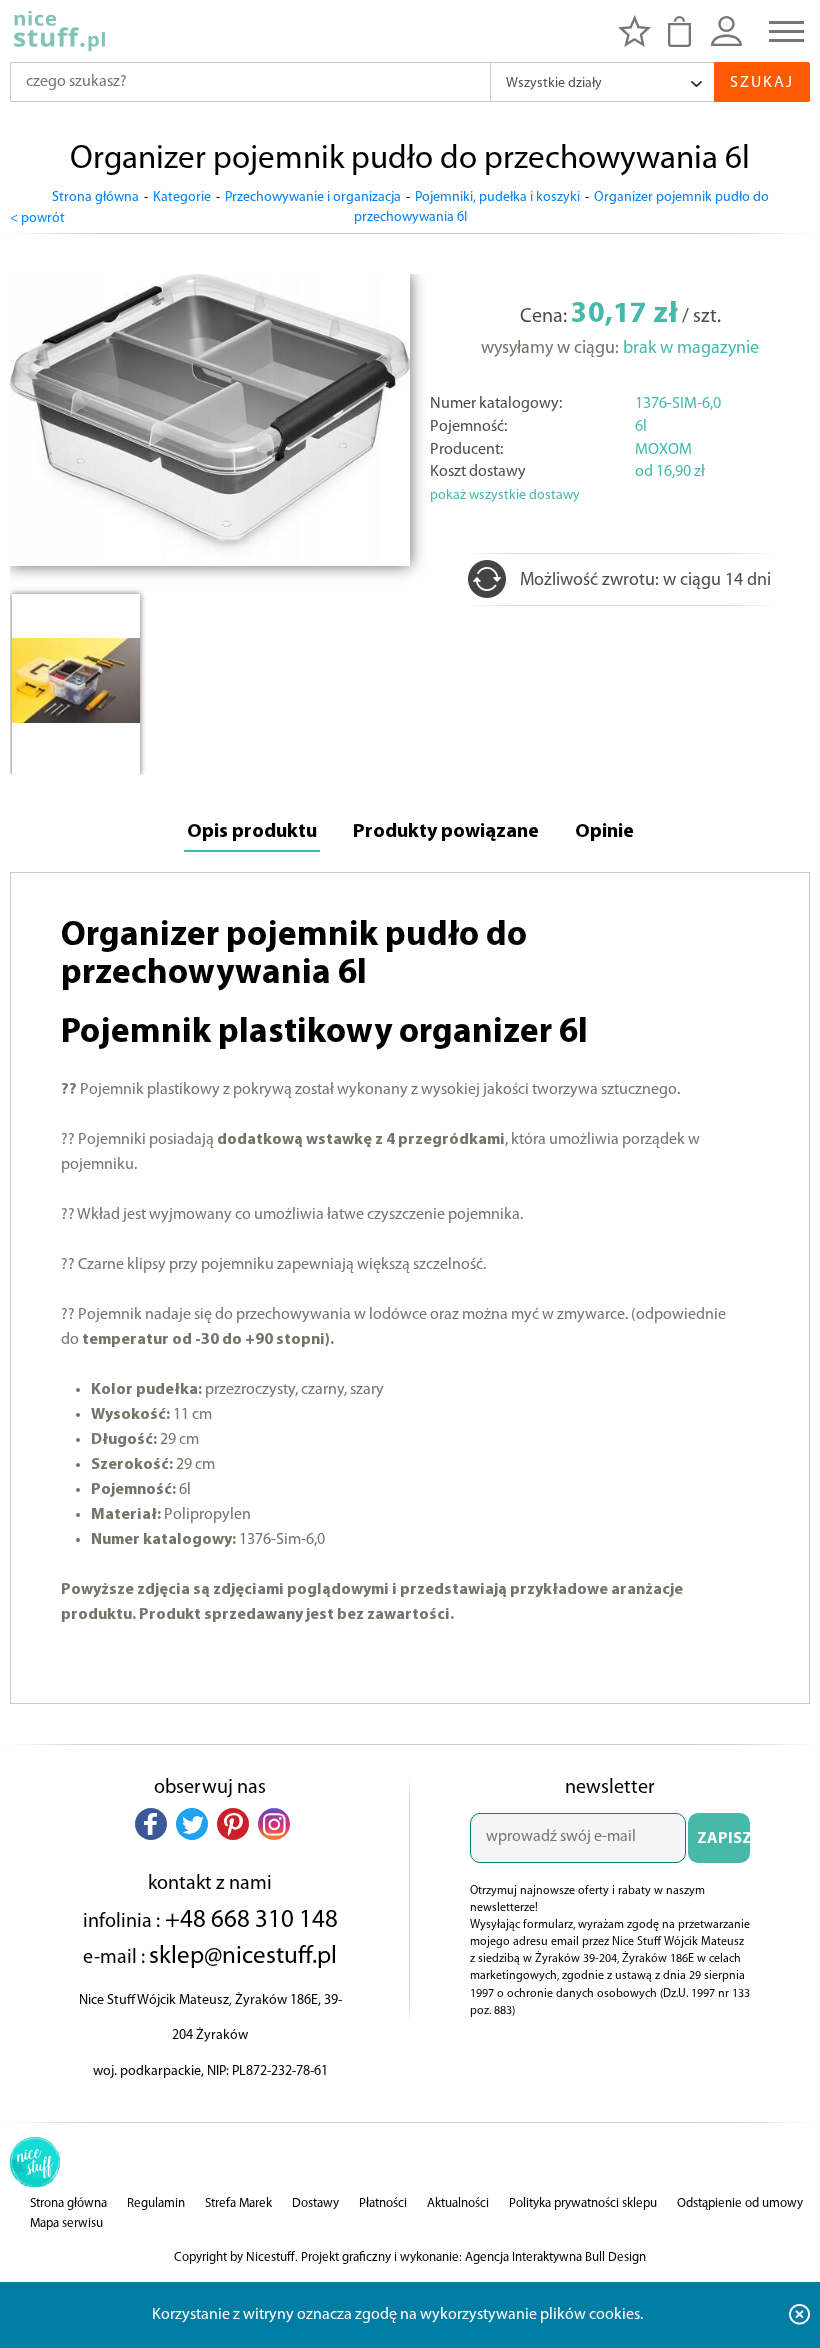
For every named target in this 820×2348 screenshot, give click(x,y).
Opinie (604, 832)
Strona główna (95, 197)
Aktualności (458, 2203)
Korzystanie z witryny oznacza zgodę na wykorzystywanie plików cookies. (397, 2315)
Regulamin (156, 2203)
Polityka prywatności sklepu (583, 2203)
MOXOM (663, 450)
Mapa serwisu (66, 2223)
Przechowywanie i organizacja (313, 197)
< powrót (37, 218)
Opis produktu (252, 832)
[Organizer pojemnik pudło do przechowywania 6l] (210, 562)
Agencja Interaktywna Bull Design (555, 2257)
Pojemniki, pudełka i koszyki (497, 197)
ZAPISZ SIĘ (723, 1847)
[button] (151, 1824)
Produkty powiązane (446, 832)
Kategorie (182, 197)
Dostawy (315, 2203)
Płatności (383, 2203)
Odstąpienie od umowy (740, 2203)
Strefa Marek (238, 2203)
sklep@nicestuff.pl (243, 1956)
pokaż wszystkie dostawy (505, 495)
